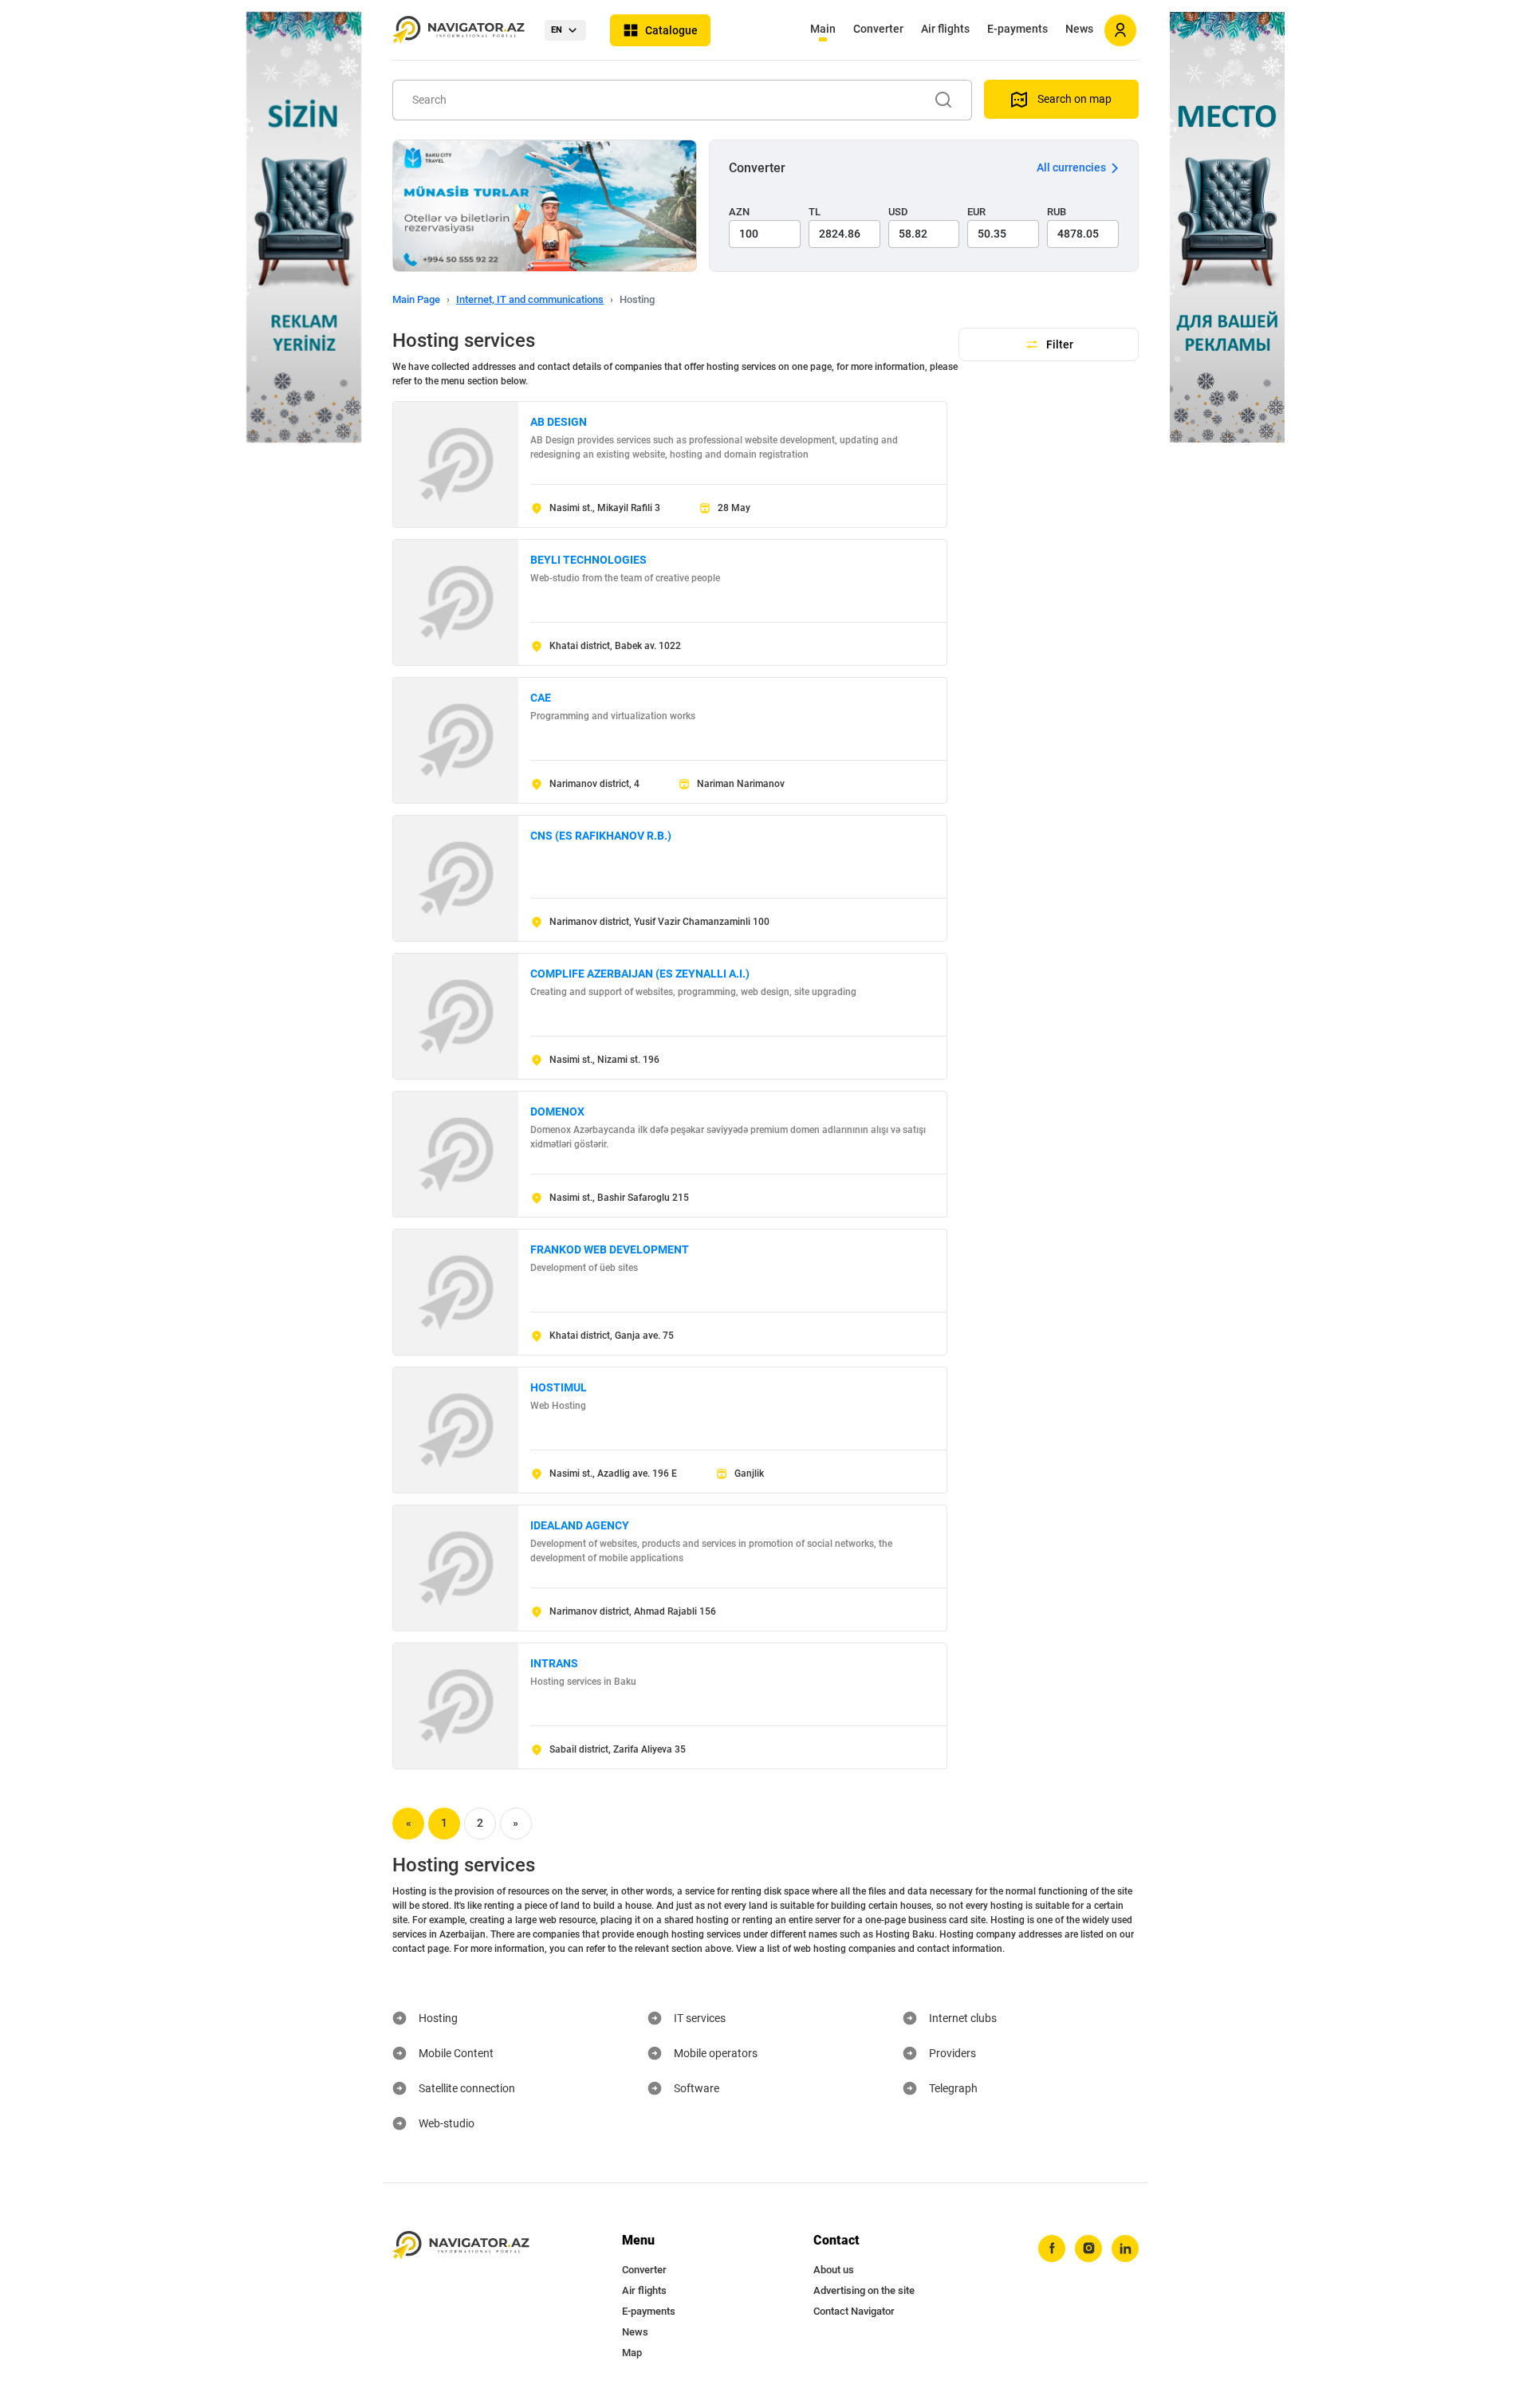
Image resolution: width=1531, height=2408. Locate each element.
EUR (976, 212)
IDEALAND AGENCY (580, 1525)
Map (632, 2353)
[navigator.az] (461, 2246)
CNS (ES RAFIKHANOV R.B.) (601, 836)
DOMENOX (557, 1112)
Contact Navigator (854, 2311)
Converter (878, 29)
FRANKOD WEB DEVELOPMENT (610, 1249)
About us (834, 2270)
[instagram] (1088, 2249)
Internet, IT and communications (530, 299)
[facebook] (1052, 2249)
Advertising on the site (864, 2290)
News (1079, 29)
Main (823, 29)
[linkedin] (1125, 2249)
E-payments (1017, 29)
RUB (1057, 212)
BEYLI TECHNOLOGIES (588, 560)
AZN (739, 212)
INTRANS (554, 1663)
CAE (541, 698)
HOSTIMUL (559, 1387)
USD (898, 212)
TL (815, 212)
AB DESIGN (559, 422)
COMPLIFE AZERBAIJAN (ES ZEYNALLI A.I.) (640, 974)
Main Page (416, 299)
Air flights (945, 29)
